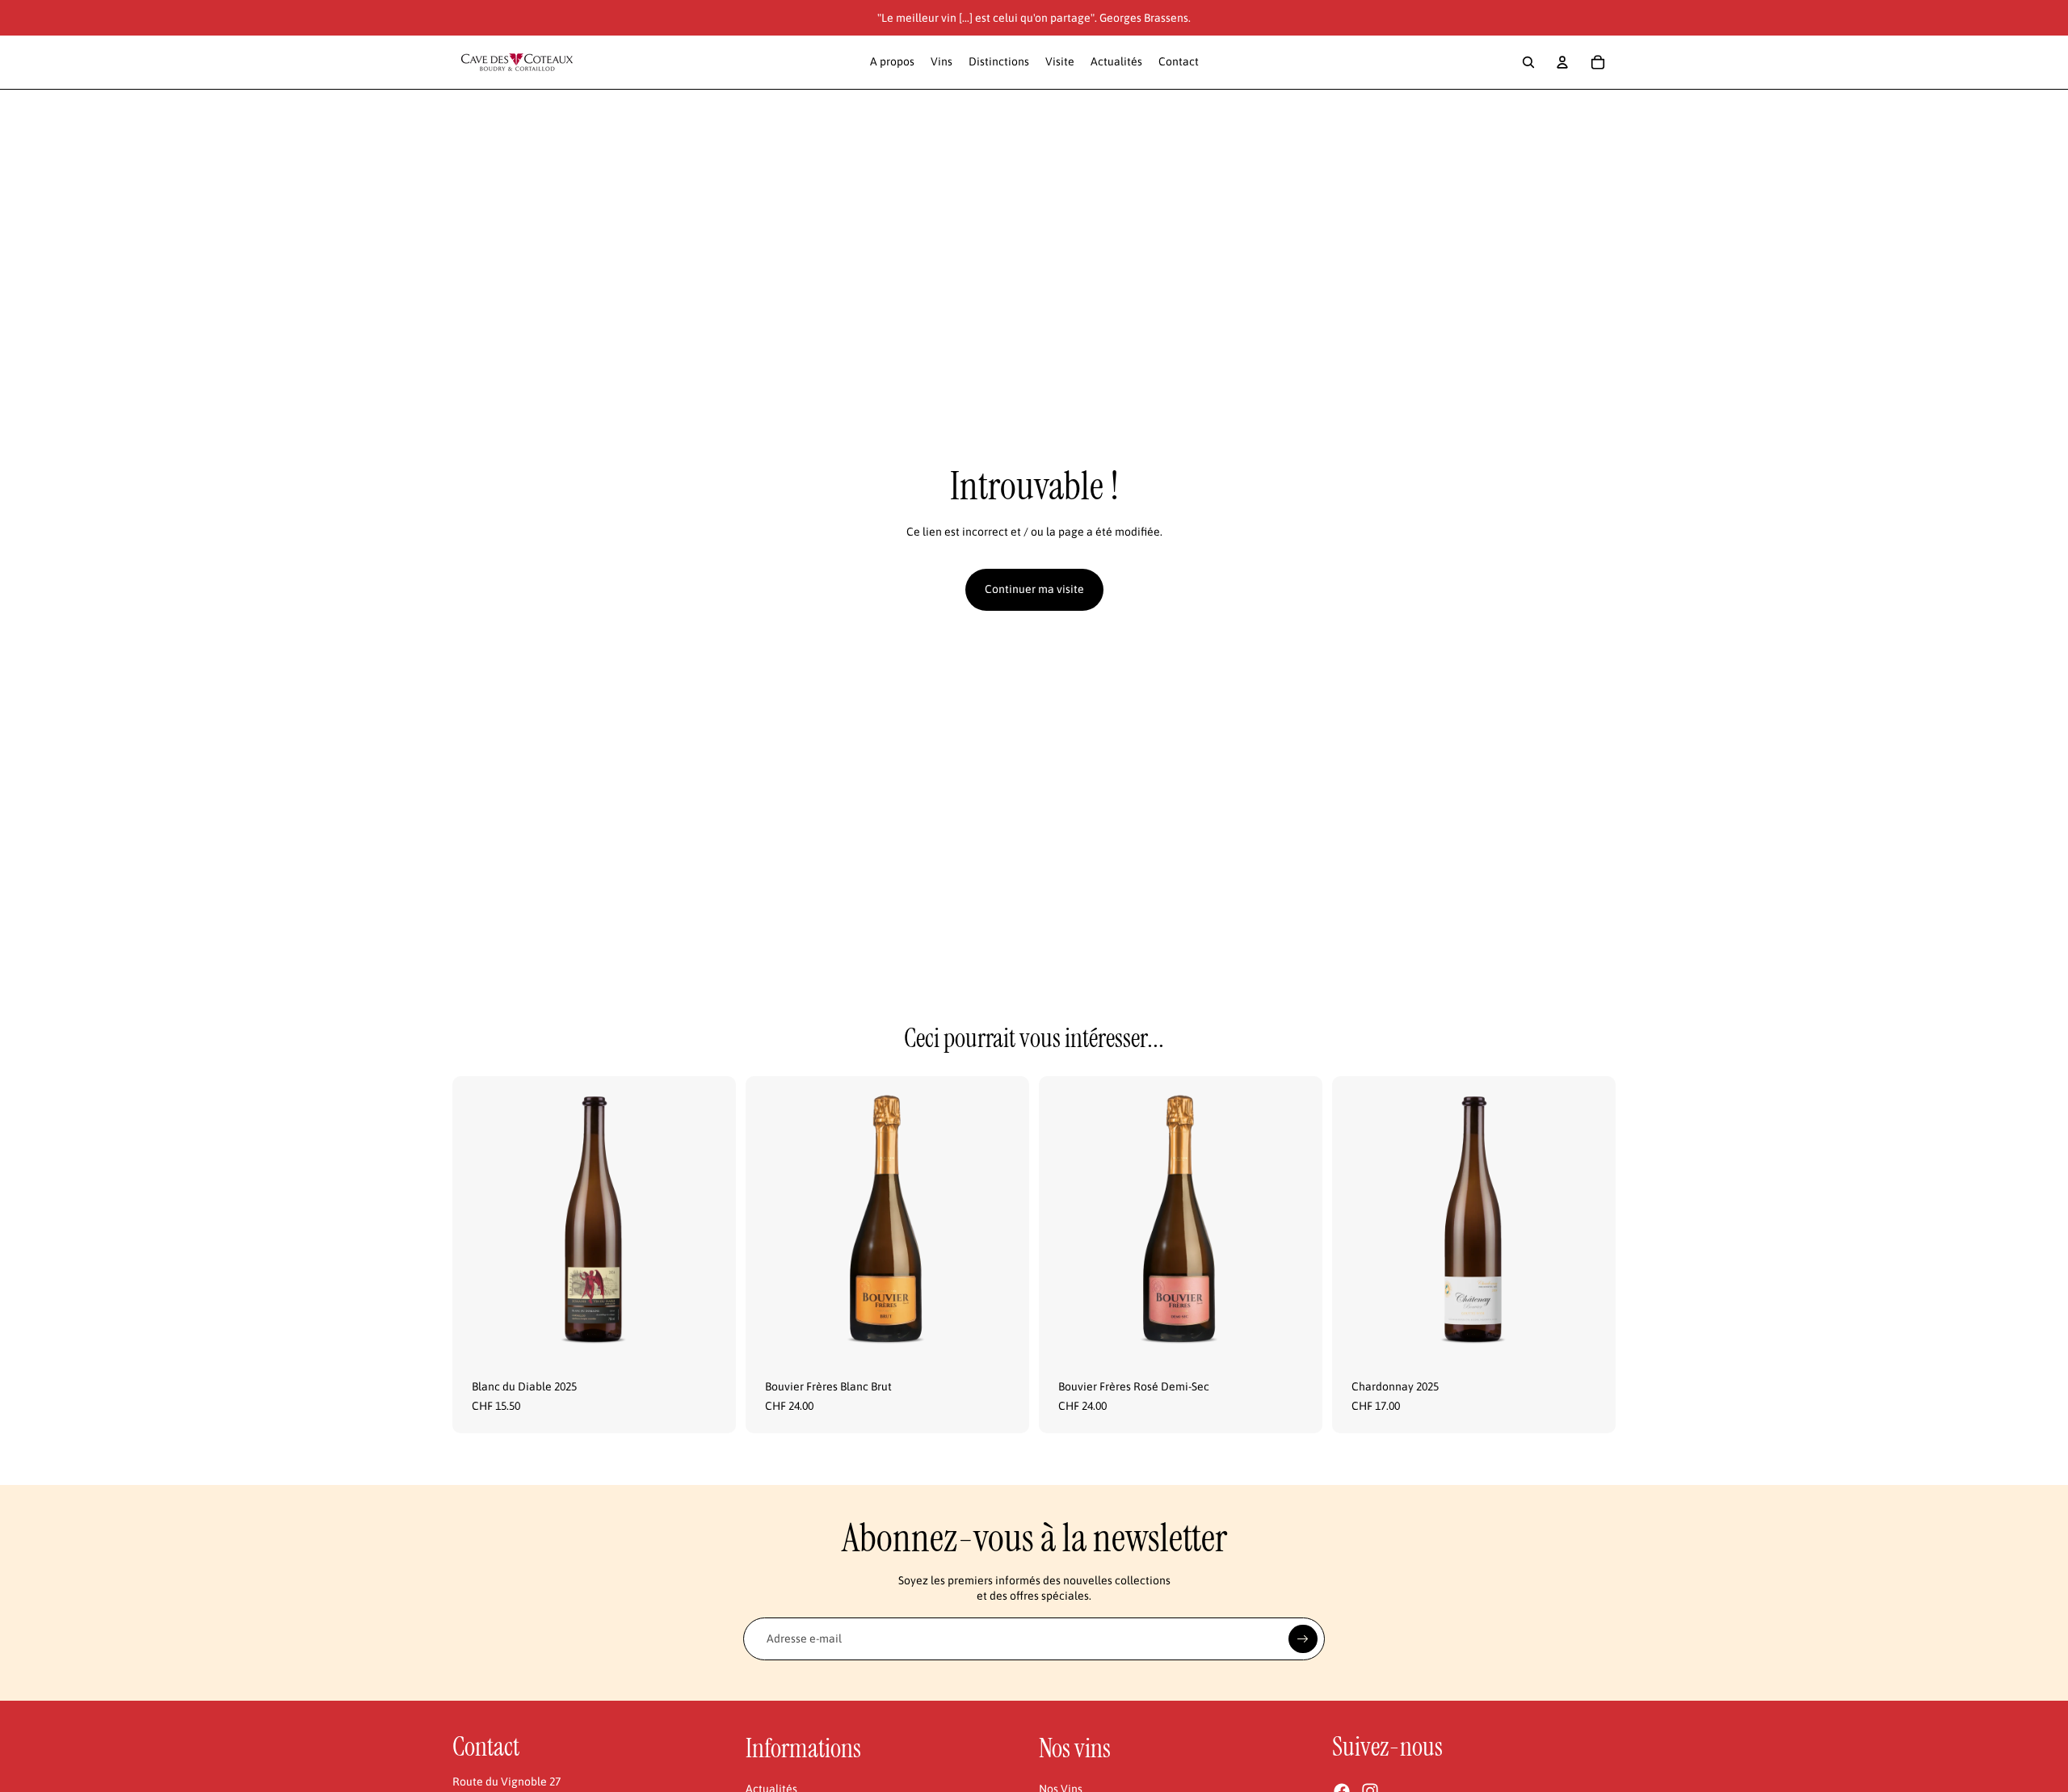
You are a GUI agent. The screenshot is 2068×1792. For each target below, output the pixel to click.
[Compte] (1562, 62)
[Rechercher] (1528, 62)
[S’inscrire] (1303, 1639)
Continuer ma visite (1034, 589)
